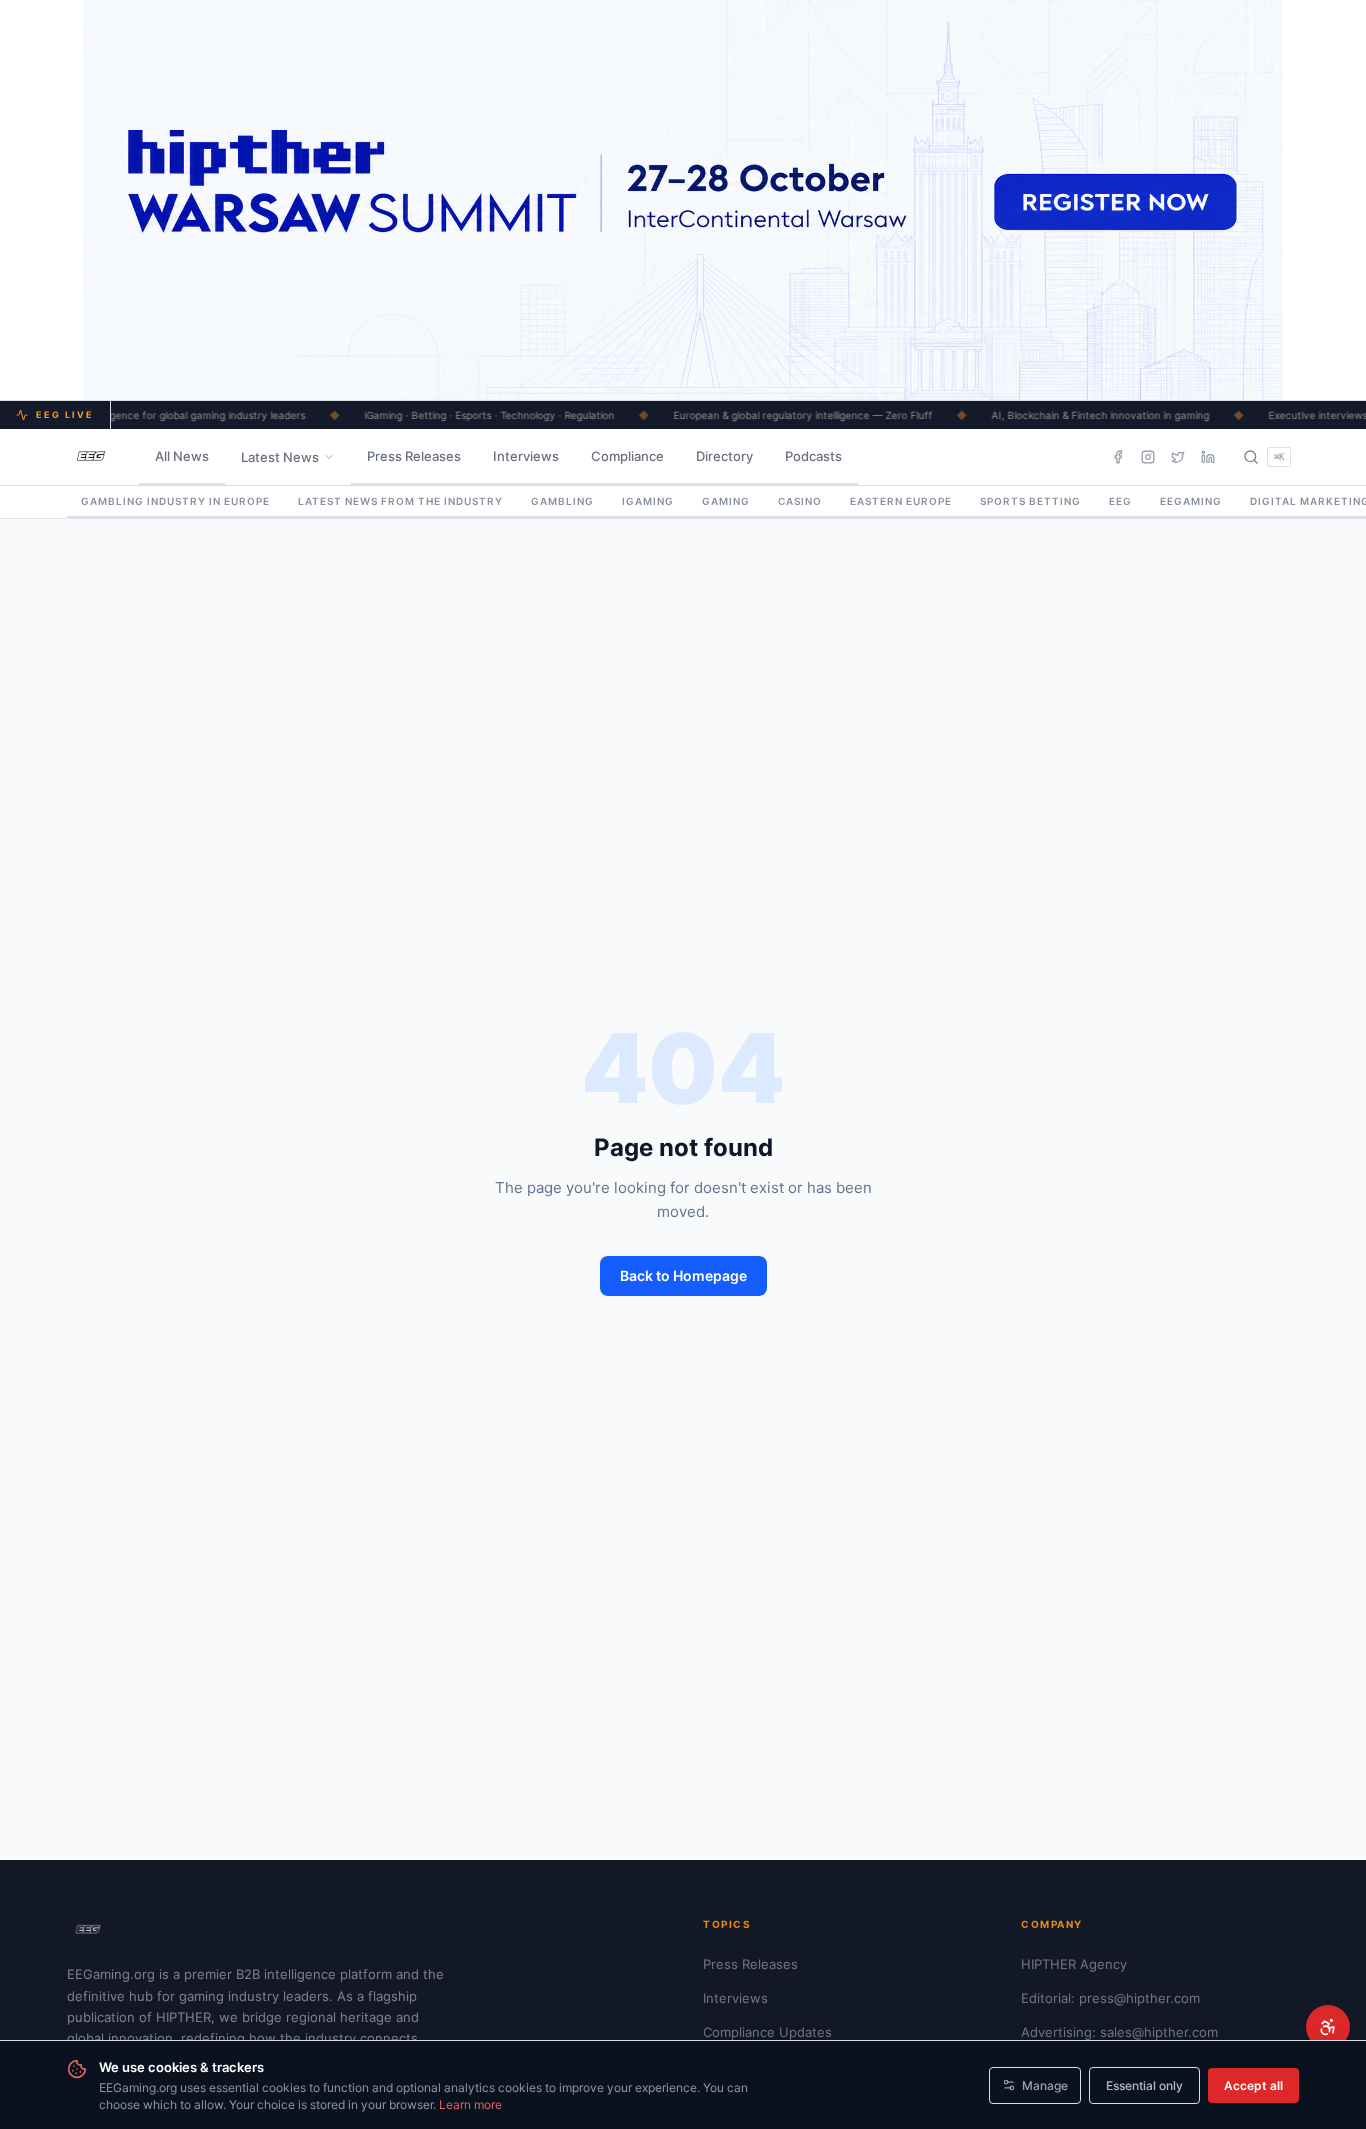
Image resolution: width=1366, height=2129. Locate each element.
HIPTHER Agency (1074, 1964)
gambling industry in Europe (175, 501)
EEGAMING (1191, 501)
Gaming (726, 501)
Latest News (280, 457)
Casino (800, 501)
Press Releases (414, 456)
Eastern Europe (901, 501)
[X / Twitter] (1178, 457)
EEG (1120, 501)
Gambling (562, 501)
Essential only (1144, 2085)
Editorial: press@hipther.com (1110, 1998)
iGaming (648, 501)
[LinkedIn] (1208, 457)
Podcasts (813, 456)
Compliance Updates (767, 2032)
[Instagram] (1148, 457)
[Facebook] (1118, 457)
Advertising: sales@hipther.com (1119, 2032)
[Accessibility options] (1328, 2027)
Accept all (1253, 2085)
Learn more (470, 2104)
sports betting (1030, 501)
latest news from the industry (400, 501)
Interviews (526, 456)
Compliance (627, 456)
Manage (1045, 2085)
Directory (724, 456)
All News (182, 456)
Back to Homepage (683, 1275)
